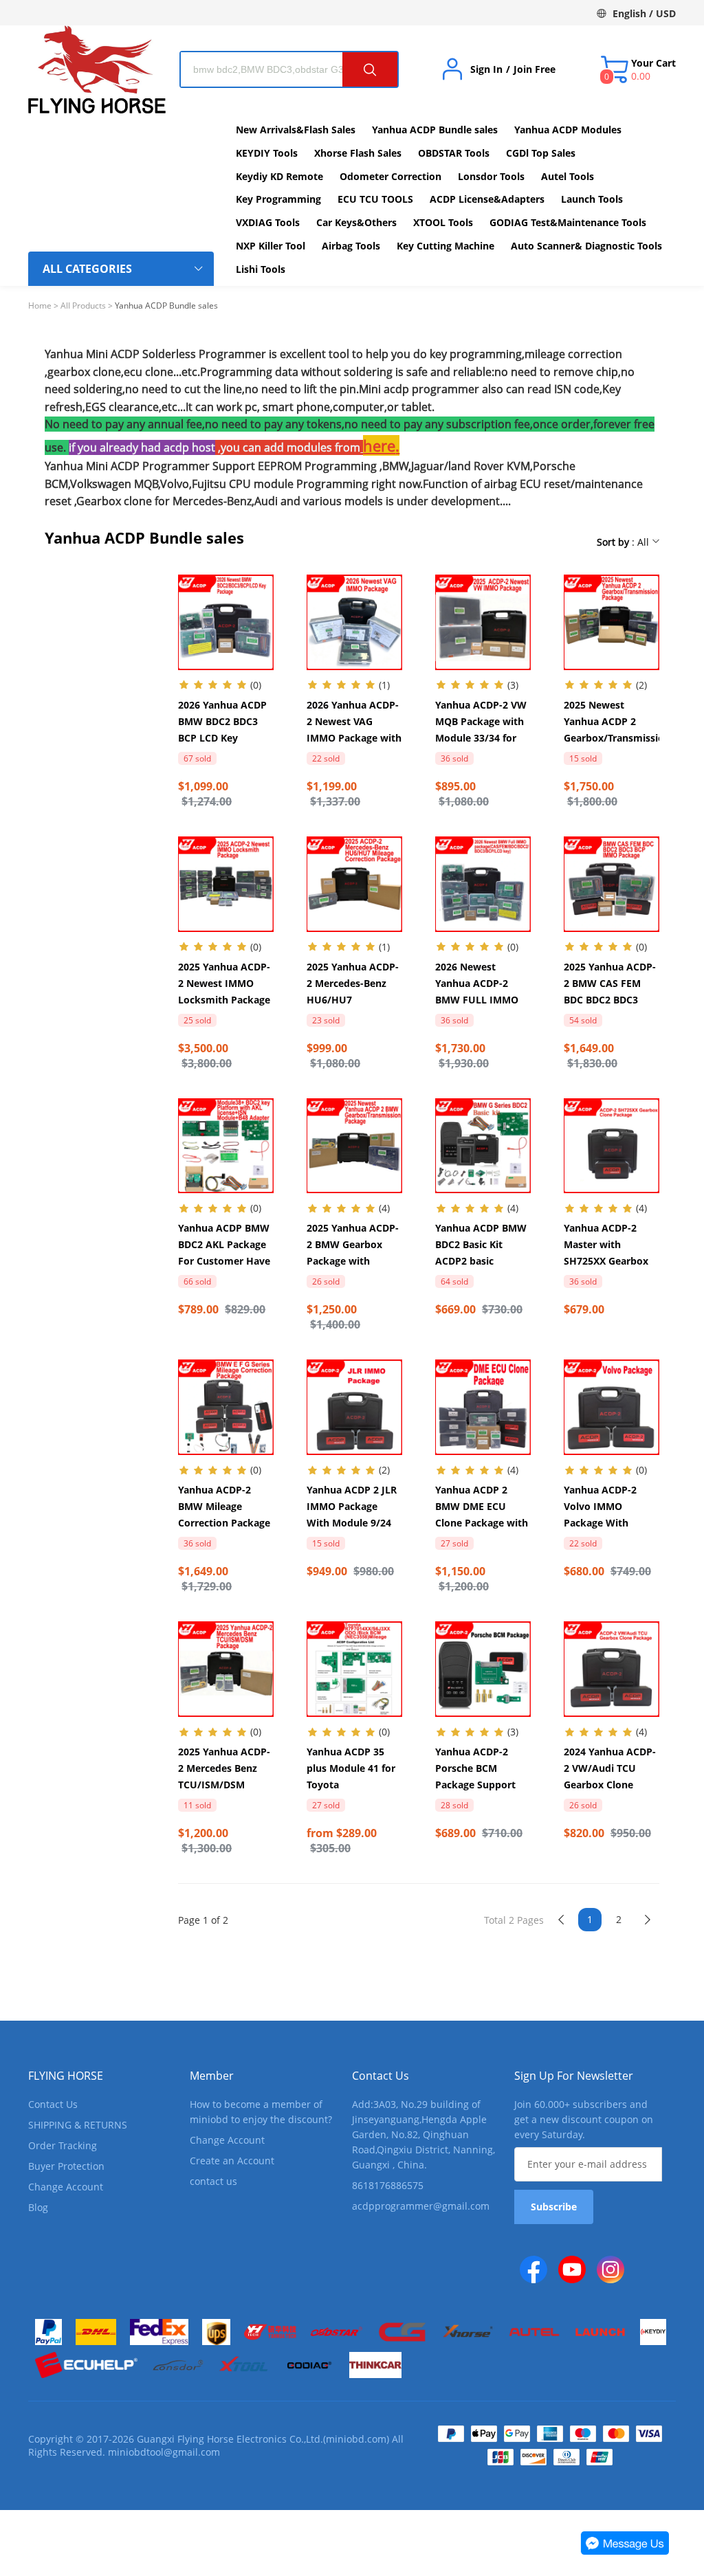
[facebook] (533, 2269)
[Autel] (534, 2332)
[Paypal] (48, 2332)
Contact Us (53, 2104)
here (379, 445)
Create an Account (232, 2161)
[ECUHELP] (86, 2365)
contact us (213, 2181)
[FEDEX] (159, 2332)
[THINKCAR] (375, 2365)
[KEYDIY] (653, 2332)
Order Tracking (63, 2145)
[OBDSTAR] (336, 2332)
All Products (83, 306)
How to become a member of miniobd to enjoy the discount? (261, 2112)
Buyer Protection (66, 2166)
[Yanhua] (270, 2332)
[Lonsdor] (177, 2365)
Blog (38, 2207)
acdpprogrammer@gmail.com (421, 2206)
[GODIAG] (309, 2365)
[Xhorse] (468, 2332)
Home (40, 306)
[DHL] (96, 2332)
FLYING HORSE (66, 2076)
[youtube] (572, 2269)
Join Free (535, 69)
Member (212, 2076)
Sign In (486, 69)
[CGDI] (402, 2332)
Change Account (66, 2187)
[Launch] (600, 2332)
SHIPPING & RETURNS (78, 2125)
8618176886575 (388, 2185)
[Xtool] (243, 2365)
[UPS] (216, 2332)
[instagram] (610, 2269)
